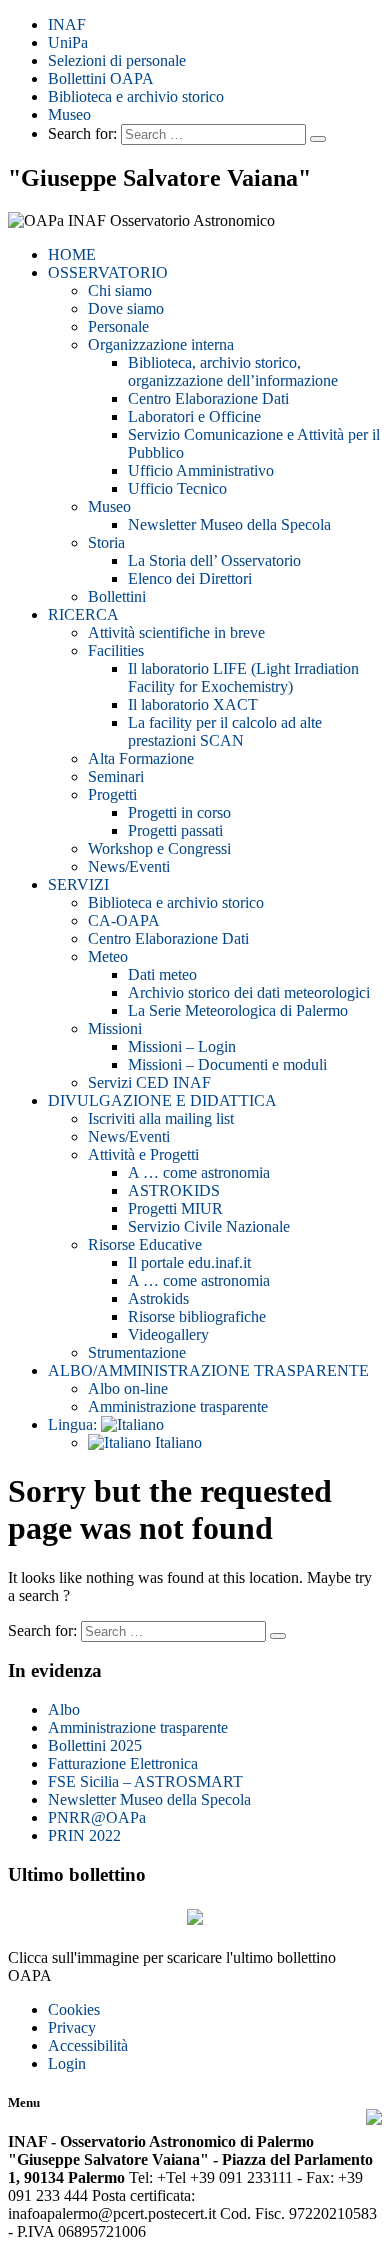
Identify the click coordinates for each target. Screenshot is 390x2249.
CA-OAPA (124, 920)
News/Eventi (129, 866)
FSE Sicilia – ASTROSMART (145, 1781)
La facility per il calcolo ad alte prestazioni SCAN (225, 731)
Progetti (112, 794)
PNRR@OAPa (97, 1817)
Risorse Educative (145, 1244)
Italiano (176, 1442)
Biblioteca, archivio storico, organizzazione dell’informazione (233, 371)
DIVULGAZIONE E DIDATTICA (162, 1100)
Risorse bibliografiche (197, 1316)
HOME (72, 254)
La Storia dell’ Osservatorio (214, 560)
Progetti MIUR (175, 1208)
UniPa (68, 42)
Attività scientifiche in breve (176, 632)
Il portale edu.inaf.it (189, 1262)
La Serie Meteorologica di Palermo (238, 1010)
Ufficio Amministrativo (201, 470)
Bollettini (117, 596)
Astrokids (158, 1298)
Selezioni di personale (117, 60)
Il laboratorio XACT (193, 704)
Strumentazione (137, 1352)
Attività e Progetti (143, 1154)
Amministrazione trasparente (178, 1406)
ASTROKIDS (174, 1190)
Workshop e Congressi (159, 848)
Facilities (116, 650)
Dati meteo (162, 974)
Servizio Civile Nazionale (209, 1226)
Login (67, 2063)
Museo (69, 114)
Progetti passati (175, 830)
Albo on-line (128, 1388)
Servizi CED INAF (149, 1082)
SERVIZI (78, 884)
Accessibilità (88, 2045)
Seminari (116, 776)
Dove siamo (126, 308)
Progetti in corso (179, 812)
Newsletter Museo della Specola (229, 524)
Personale (118, 326)
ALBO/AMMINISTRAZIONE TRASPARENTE (208, 1370)
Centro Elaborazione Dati (208, 398)
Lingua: (74, 1424)
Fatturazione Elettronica (123, 1763)
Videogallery (168, 1334)
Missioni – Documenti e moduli (227, 1064)
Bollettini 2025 (95, 1745)
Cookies (74, 2009)
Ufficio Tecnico (177, 488)
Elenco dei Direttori (190, 578)
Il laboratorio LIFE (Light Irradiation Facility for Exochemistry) (243, 677)
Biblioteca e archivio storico (136, 96)
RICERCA (83, 614)
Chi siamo (120, 290)
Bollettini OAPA (101, 78)
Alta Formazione (141, 758)
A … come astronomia (199, 1172)
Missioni (115, 1028)
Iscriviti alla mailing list (161, 1118)
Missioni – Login (182, 1046)
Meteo (108, 956)
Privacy (72, 2027)
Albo (64, 1709)
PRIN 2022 (84, 1835)
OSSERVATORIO (108, 272)
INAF (67, 24)
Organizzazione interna (161, 344)
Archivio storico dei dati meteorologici (249, 992)
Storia (106, 542)
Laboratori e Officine (194, 416)
